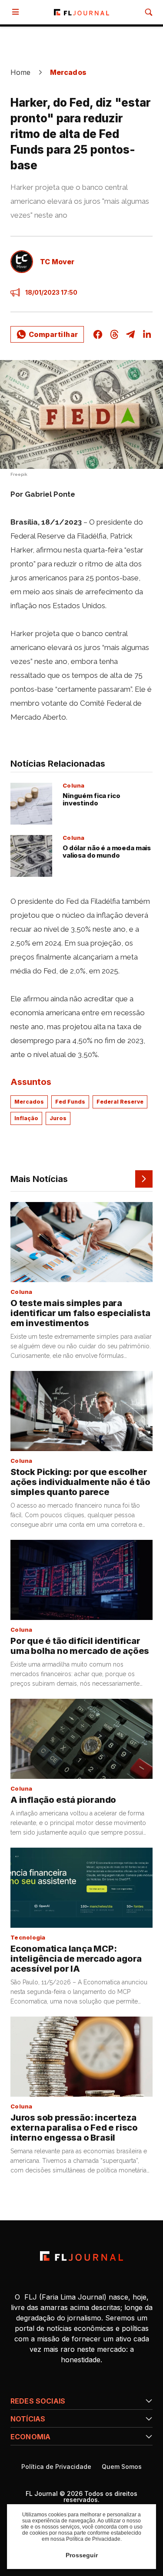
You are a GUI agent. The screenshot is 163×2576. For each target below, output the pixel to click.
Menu (17, 12)
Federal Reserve (120, 1102)
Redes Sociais (38, 2401)
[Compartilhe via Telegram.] (130, 334)
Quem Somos (122, 2467)
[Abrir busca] (149, 12)
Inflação (26, 1118)
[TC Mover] (22, 262)
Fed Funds (70, 1102)
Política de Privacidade (56, 2467)
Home (21, 72)
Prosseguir (82, 2555)
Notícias (28, 2419)
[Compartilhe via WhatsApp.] (47, 334)
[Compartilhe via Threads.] (114, 334)
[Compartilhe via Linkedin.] (147, 334)
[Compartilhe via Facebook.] (98, 334)
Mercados (68, 72)
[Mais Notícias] (144, 1179)
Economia (30, 2437)
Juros (58, 1118)
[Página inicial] (81, 2256)
